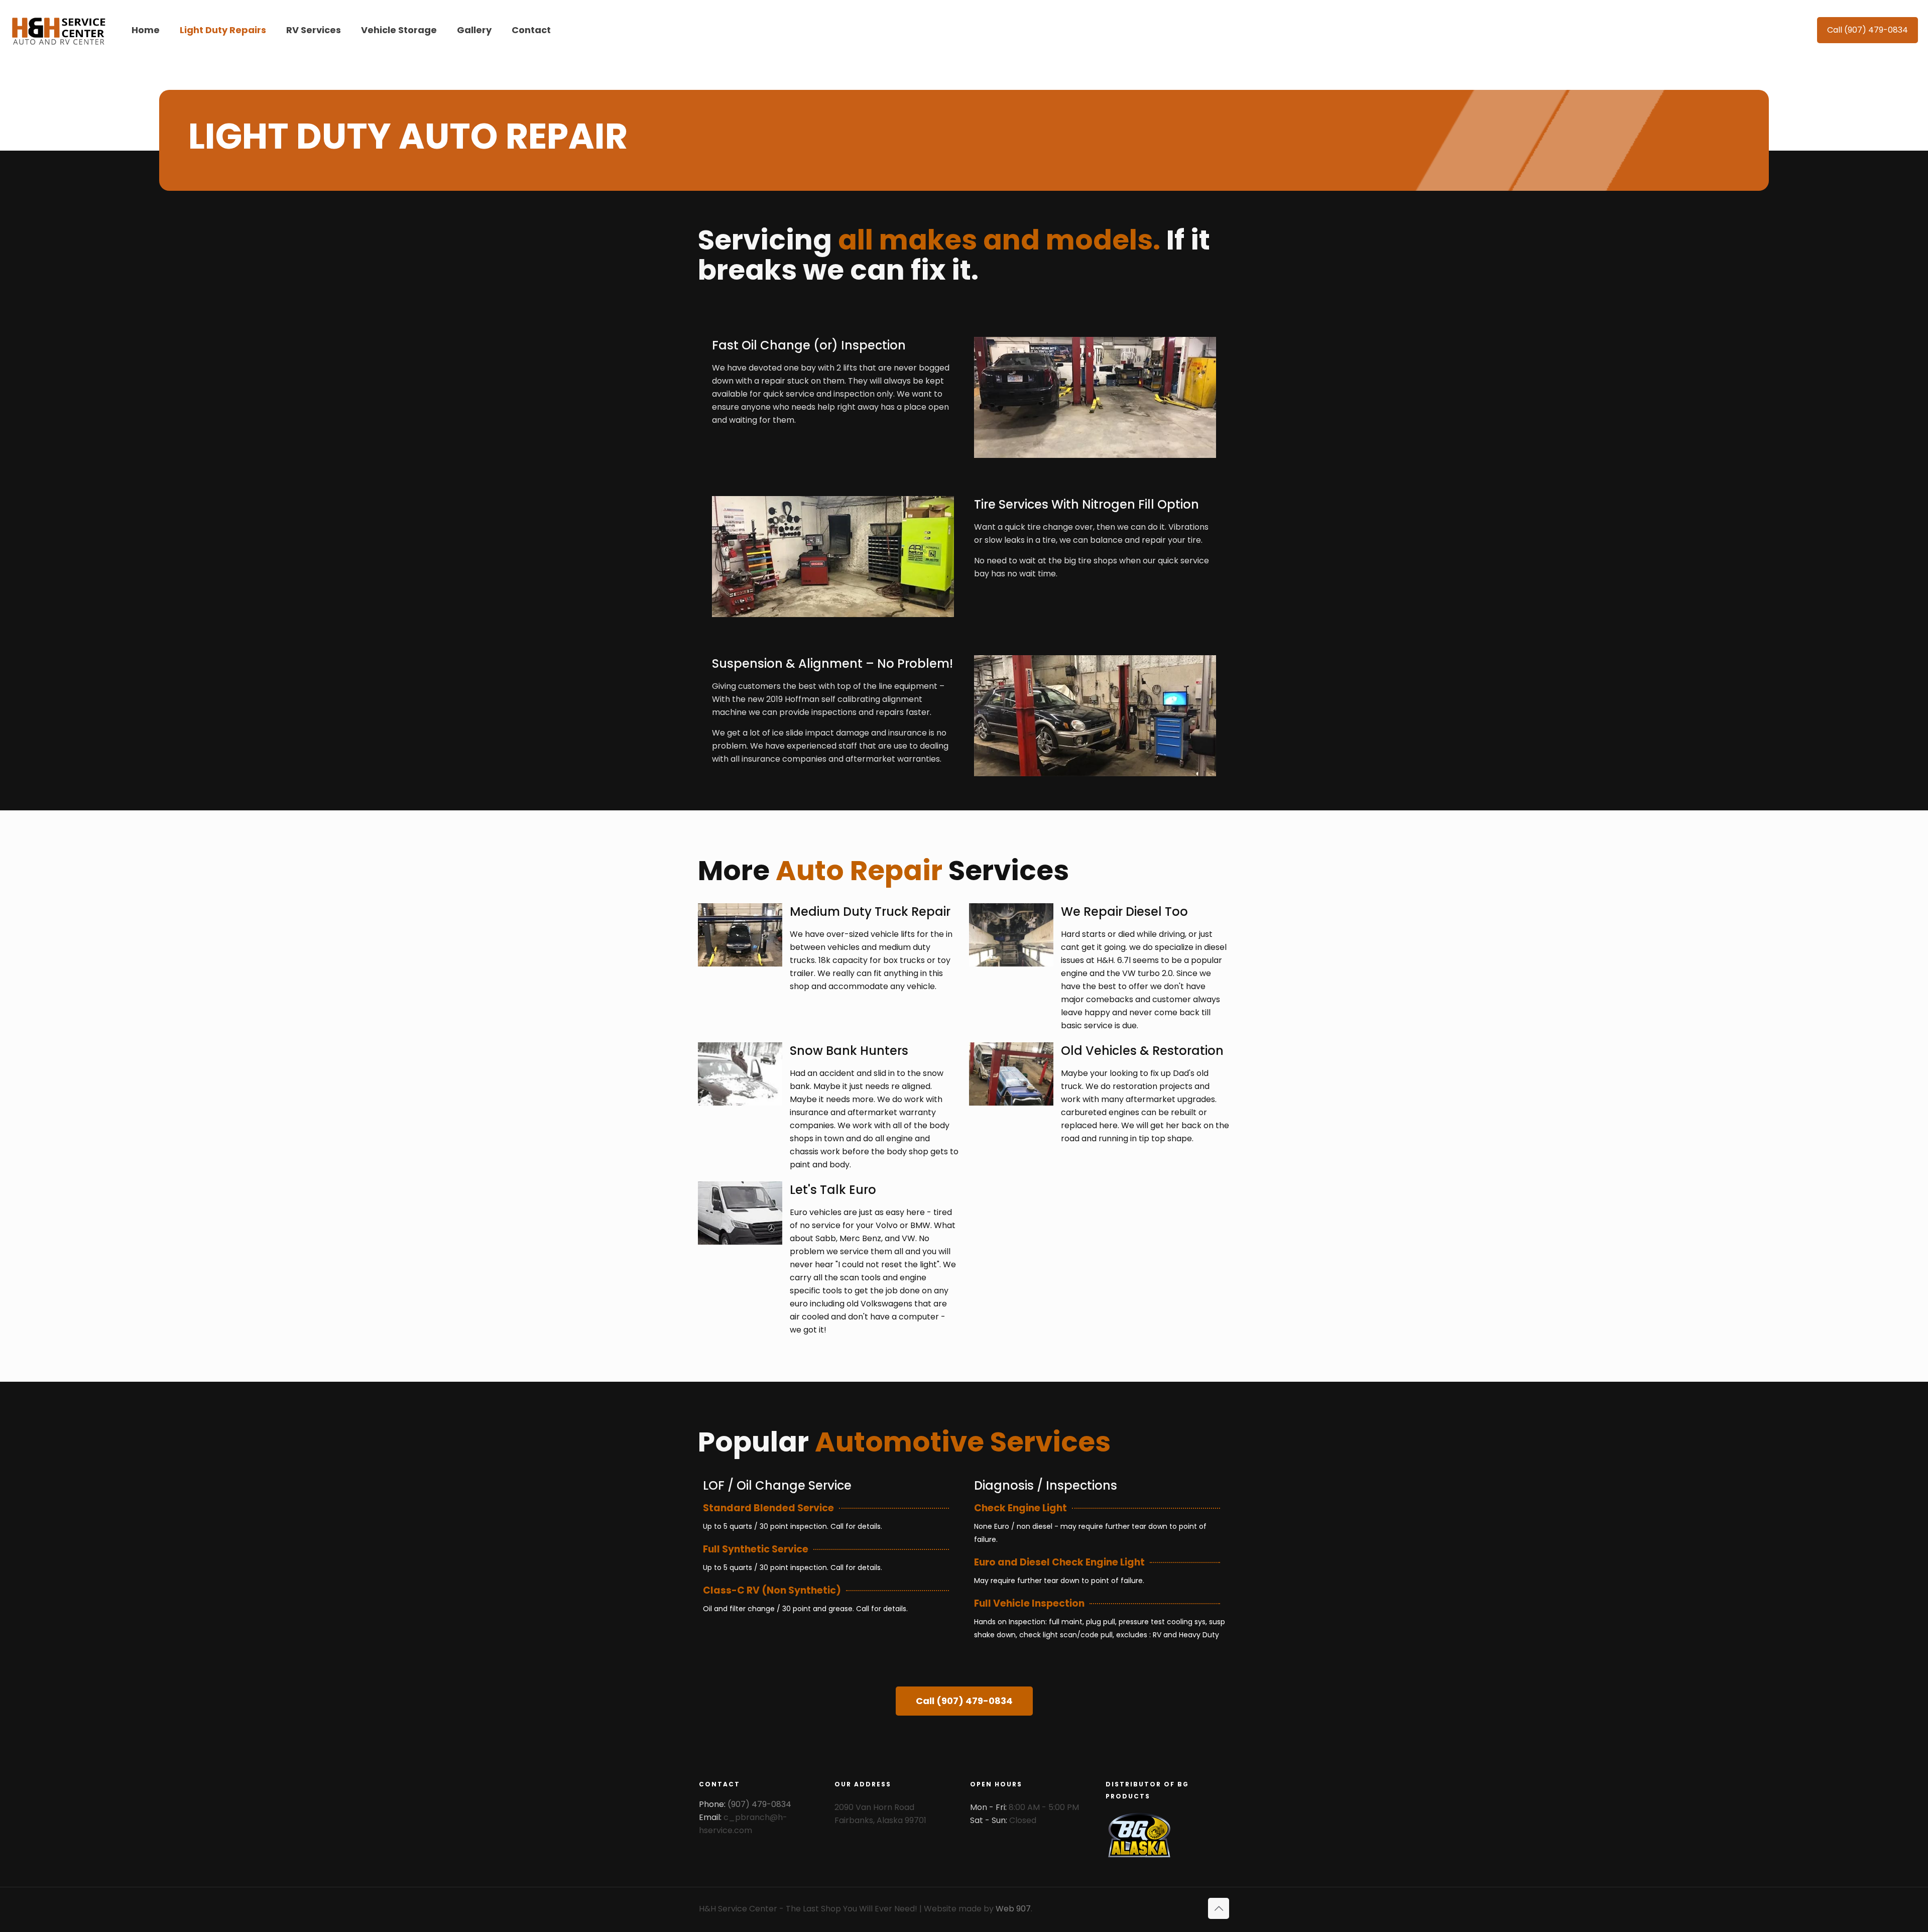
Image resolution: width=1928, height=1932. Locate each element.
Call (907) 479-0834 (1867, 30)
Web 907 (1013, 1909)
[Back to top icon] (1219, 1908)
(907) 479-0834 (759, 1804)
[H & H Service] (58, 30)
